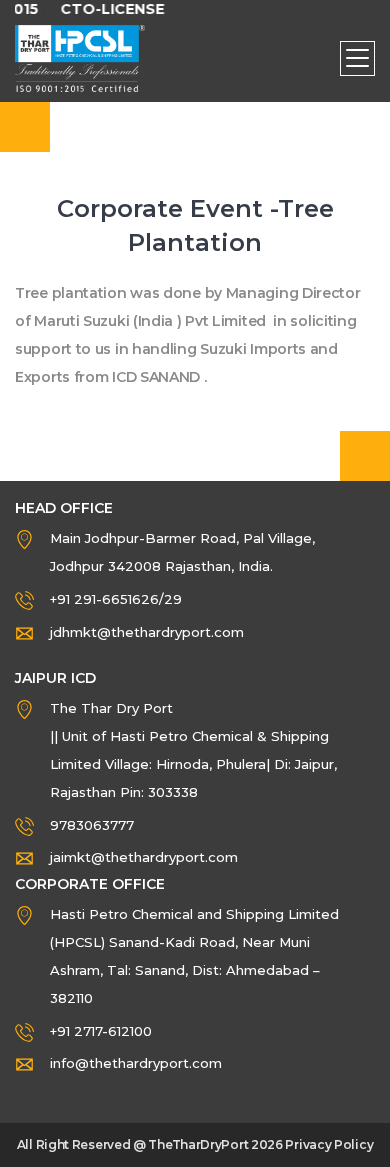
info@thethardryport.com (136, 1063)
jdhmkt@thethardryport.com (147, 632)
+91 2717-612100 (101, 1031)
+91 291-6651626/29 (116, 599)
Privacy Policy (329, 1144)
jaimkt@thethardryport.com (144, 857)
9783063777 (92, 825)
